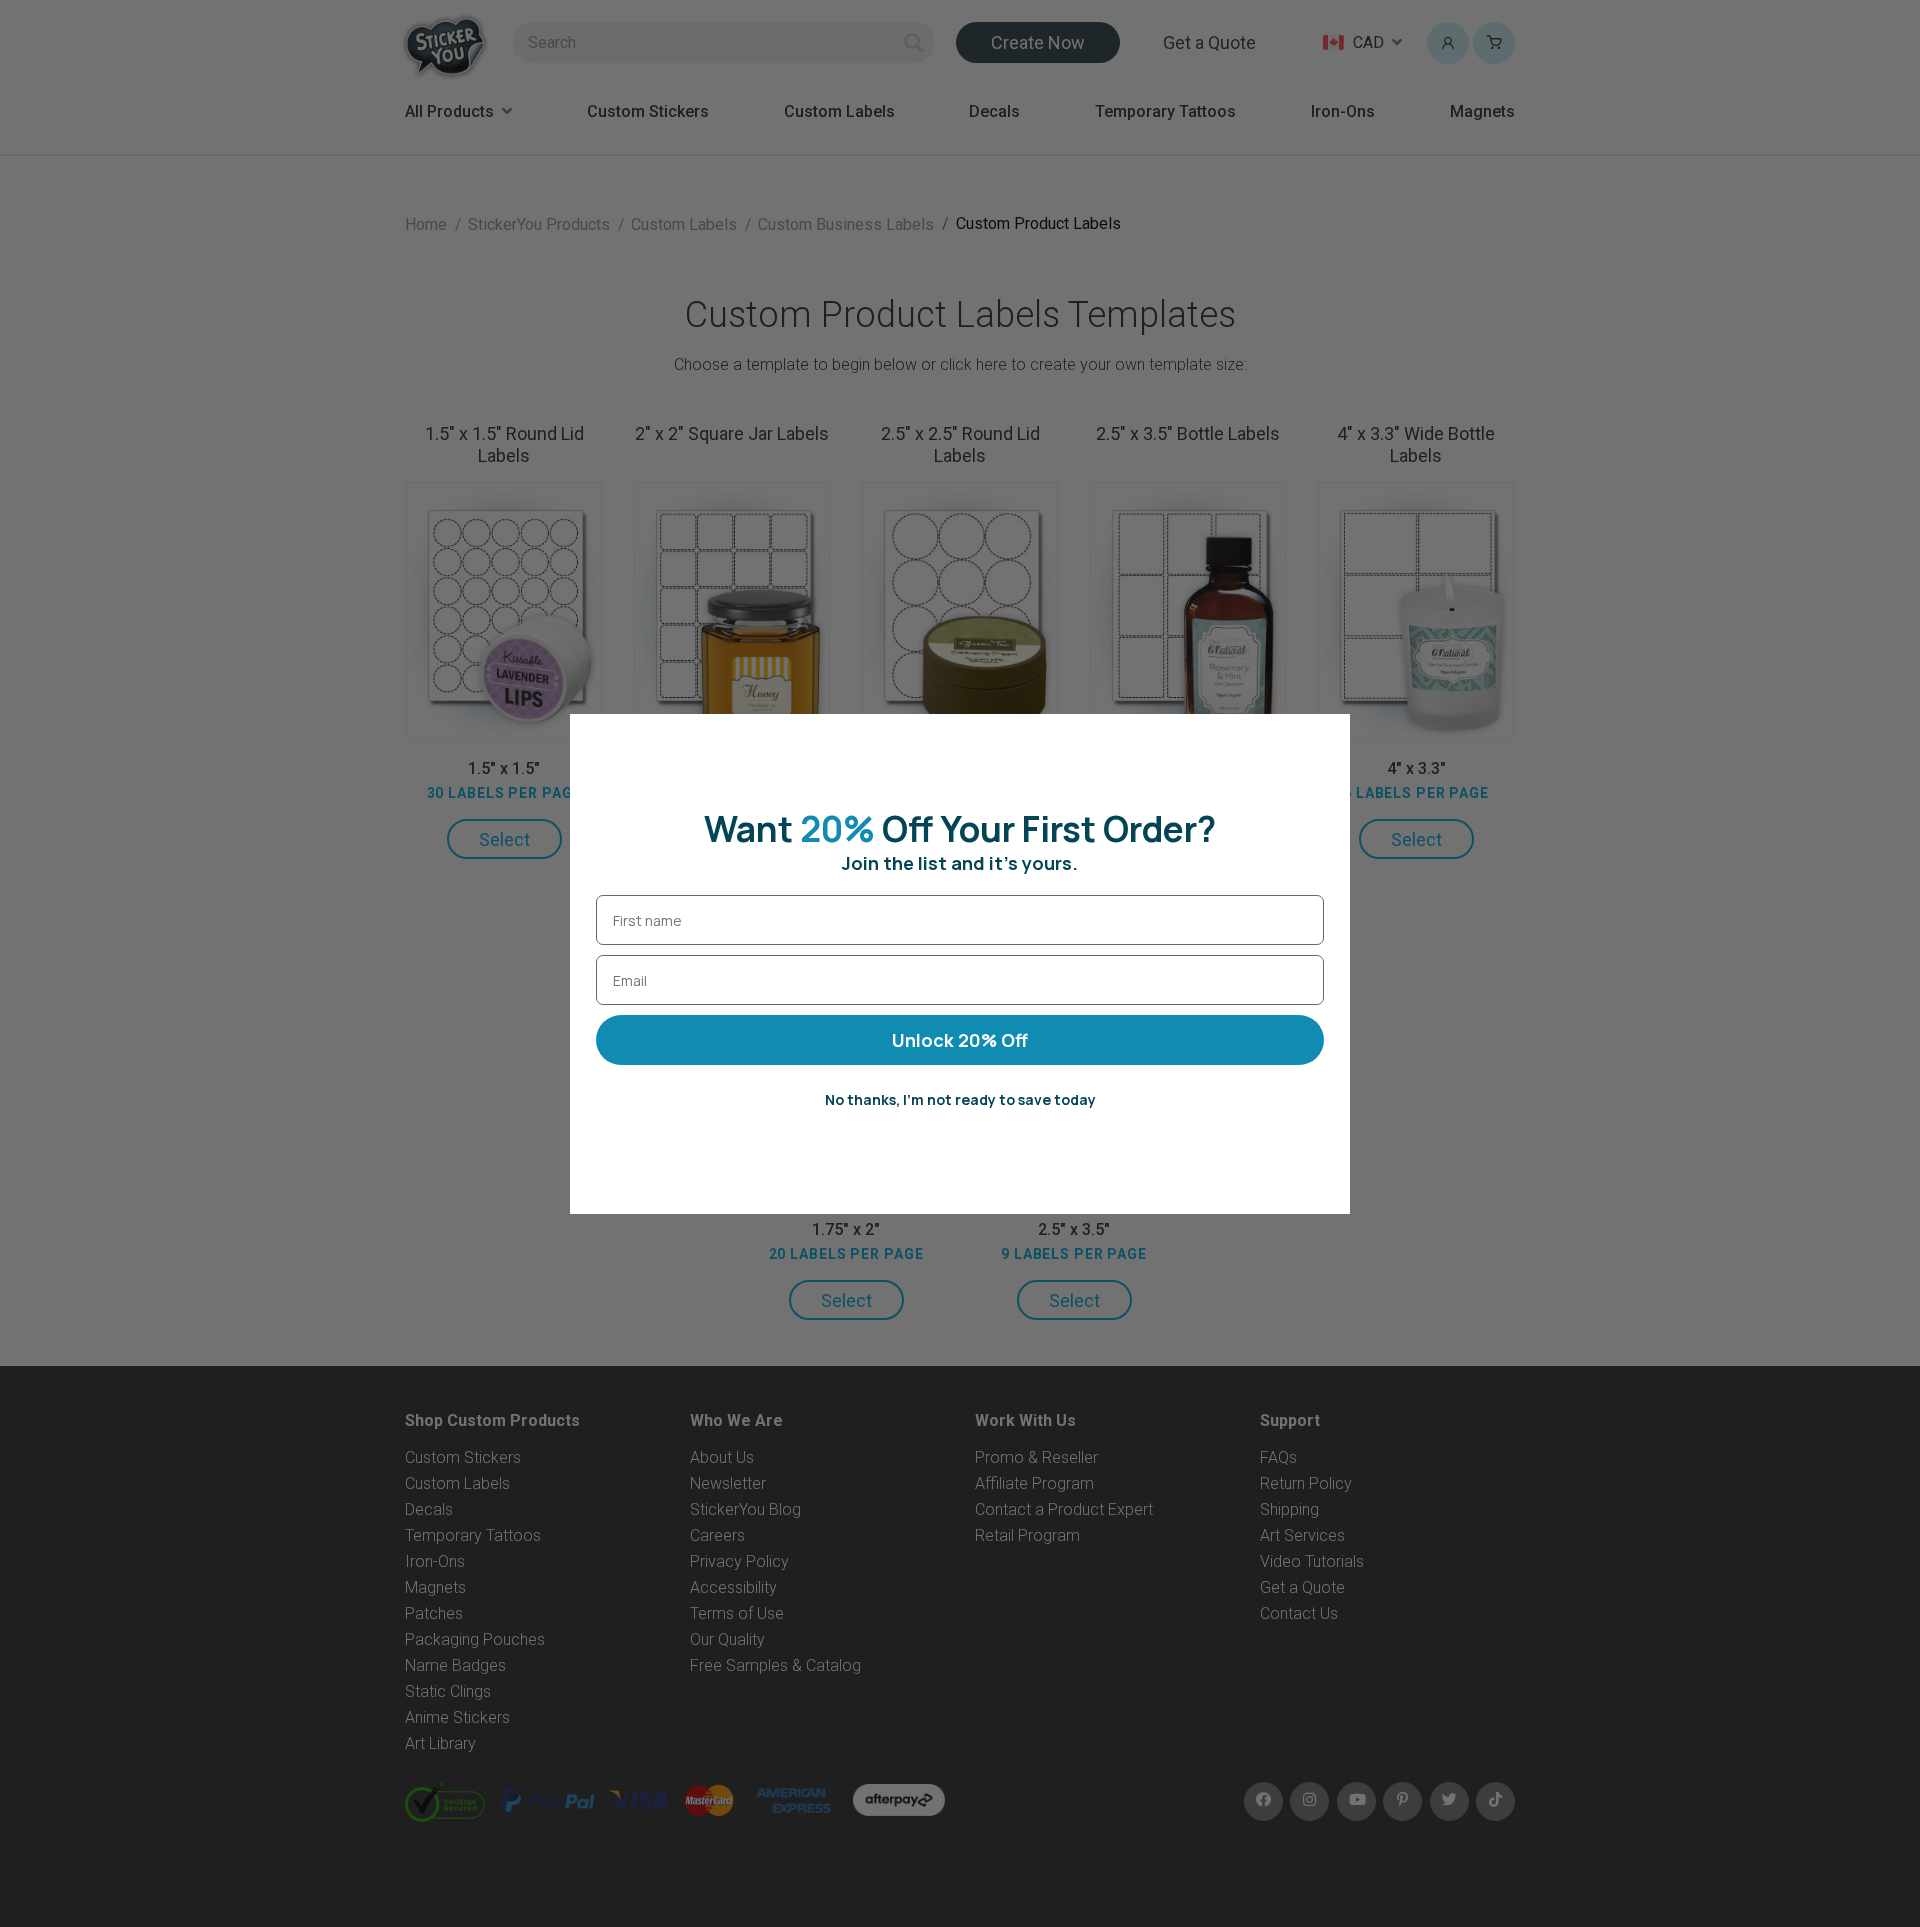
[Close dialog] (1324, 739)
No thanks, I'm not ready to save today (960, 1099)
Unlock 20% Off (960, 1040)
